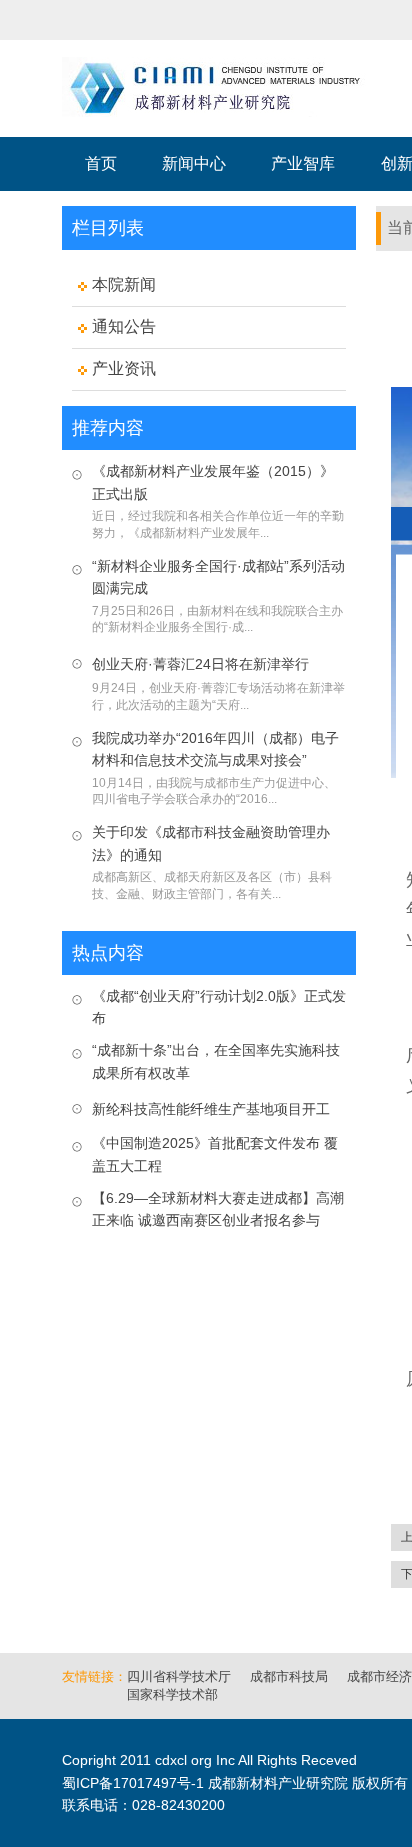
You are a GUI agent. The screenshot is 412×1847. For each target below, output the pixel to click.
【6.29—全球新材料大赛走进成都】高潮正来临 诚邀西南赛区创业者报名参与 (218, 1209)
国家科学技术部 (172, 1694)
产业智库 (303, 163)
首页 (101, 163)
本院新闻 (124, 284)
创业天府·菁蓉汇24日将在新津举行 (200, 664)
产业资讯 (124, 368)
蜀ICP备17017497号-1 (133, 1783)
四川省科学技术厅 (179, 1676)
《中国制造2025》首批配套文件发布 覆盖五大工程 (215, 1154)
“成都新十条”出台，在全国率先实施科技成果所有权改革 (216, 1061)
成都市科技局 (289, 1676)
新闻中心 (194, 163)
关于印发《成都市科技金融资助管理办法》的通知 (211, 843)
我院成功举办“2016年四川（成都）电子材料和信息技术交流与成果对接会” (215, 749)
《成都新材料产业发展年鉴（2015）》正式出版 (213, 482)
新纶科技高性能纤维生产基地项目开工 (211, 1109)
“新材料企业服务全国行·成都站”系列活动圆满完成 (218, 577)
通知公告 (124, 326)
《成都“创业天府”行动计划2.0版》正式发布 (219, 1007)
